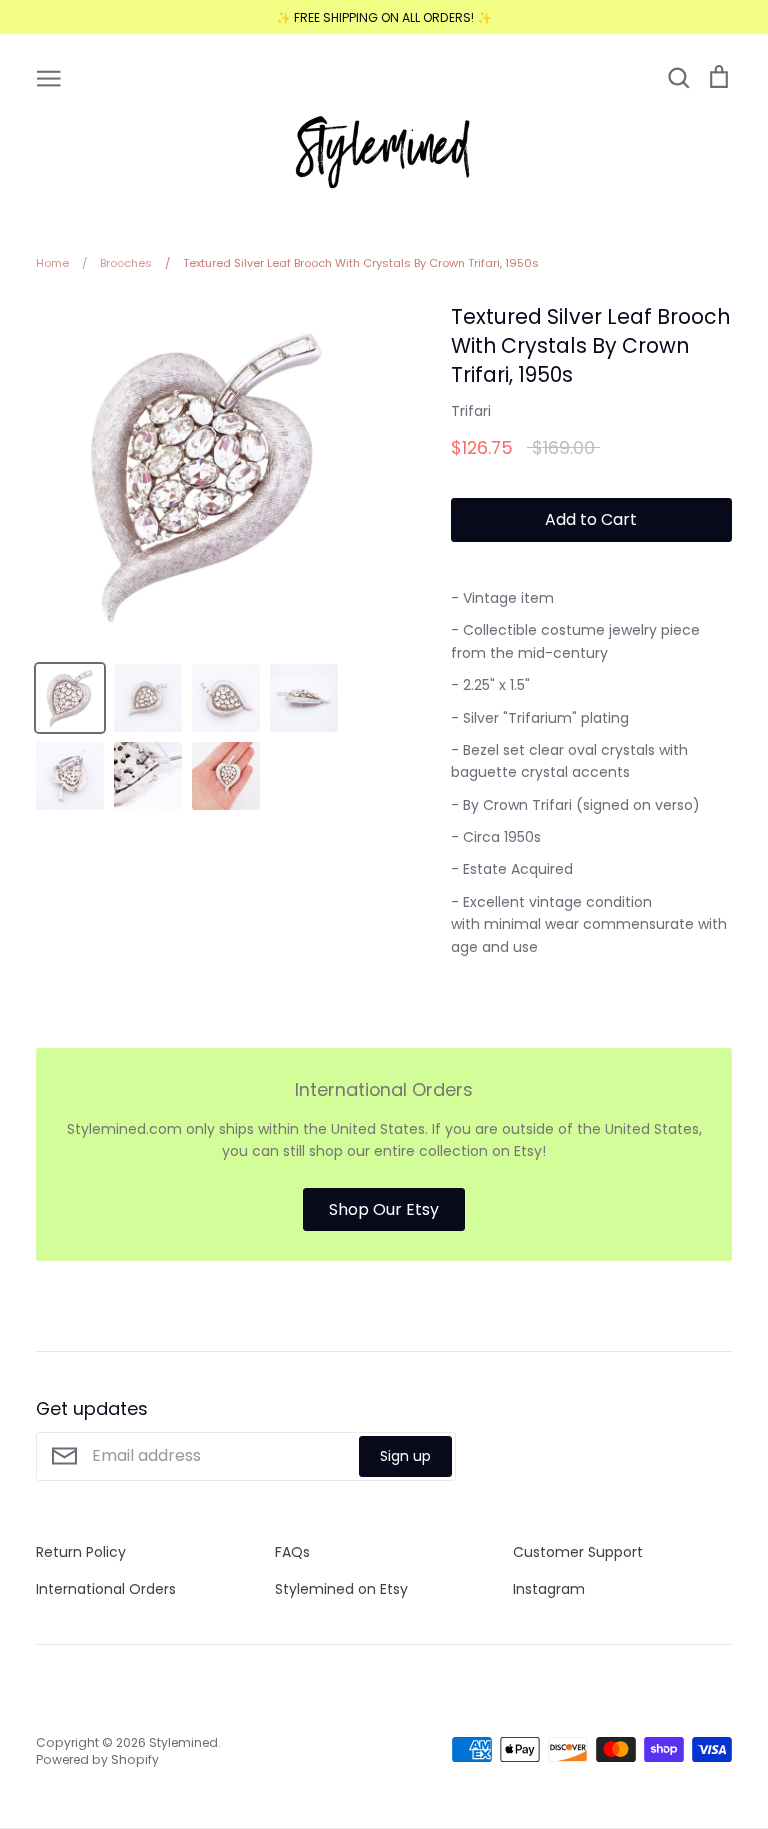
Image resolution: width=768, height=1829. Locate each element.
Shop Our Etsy (384, 1209)
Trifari (471, 411)
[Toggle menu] (49, 77)
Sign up (405, 1456)
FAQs (292, 1552)
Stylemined (183, 1742)
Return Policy (81, 1552)
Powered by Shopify (97, 1759)
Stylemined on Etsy (341, 1589)
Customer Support (578, 1552)
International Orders (106, 1589)
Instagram (549, 1589)
